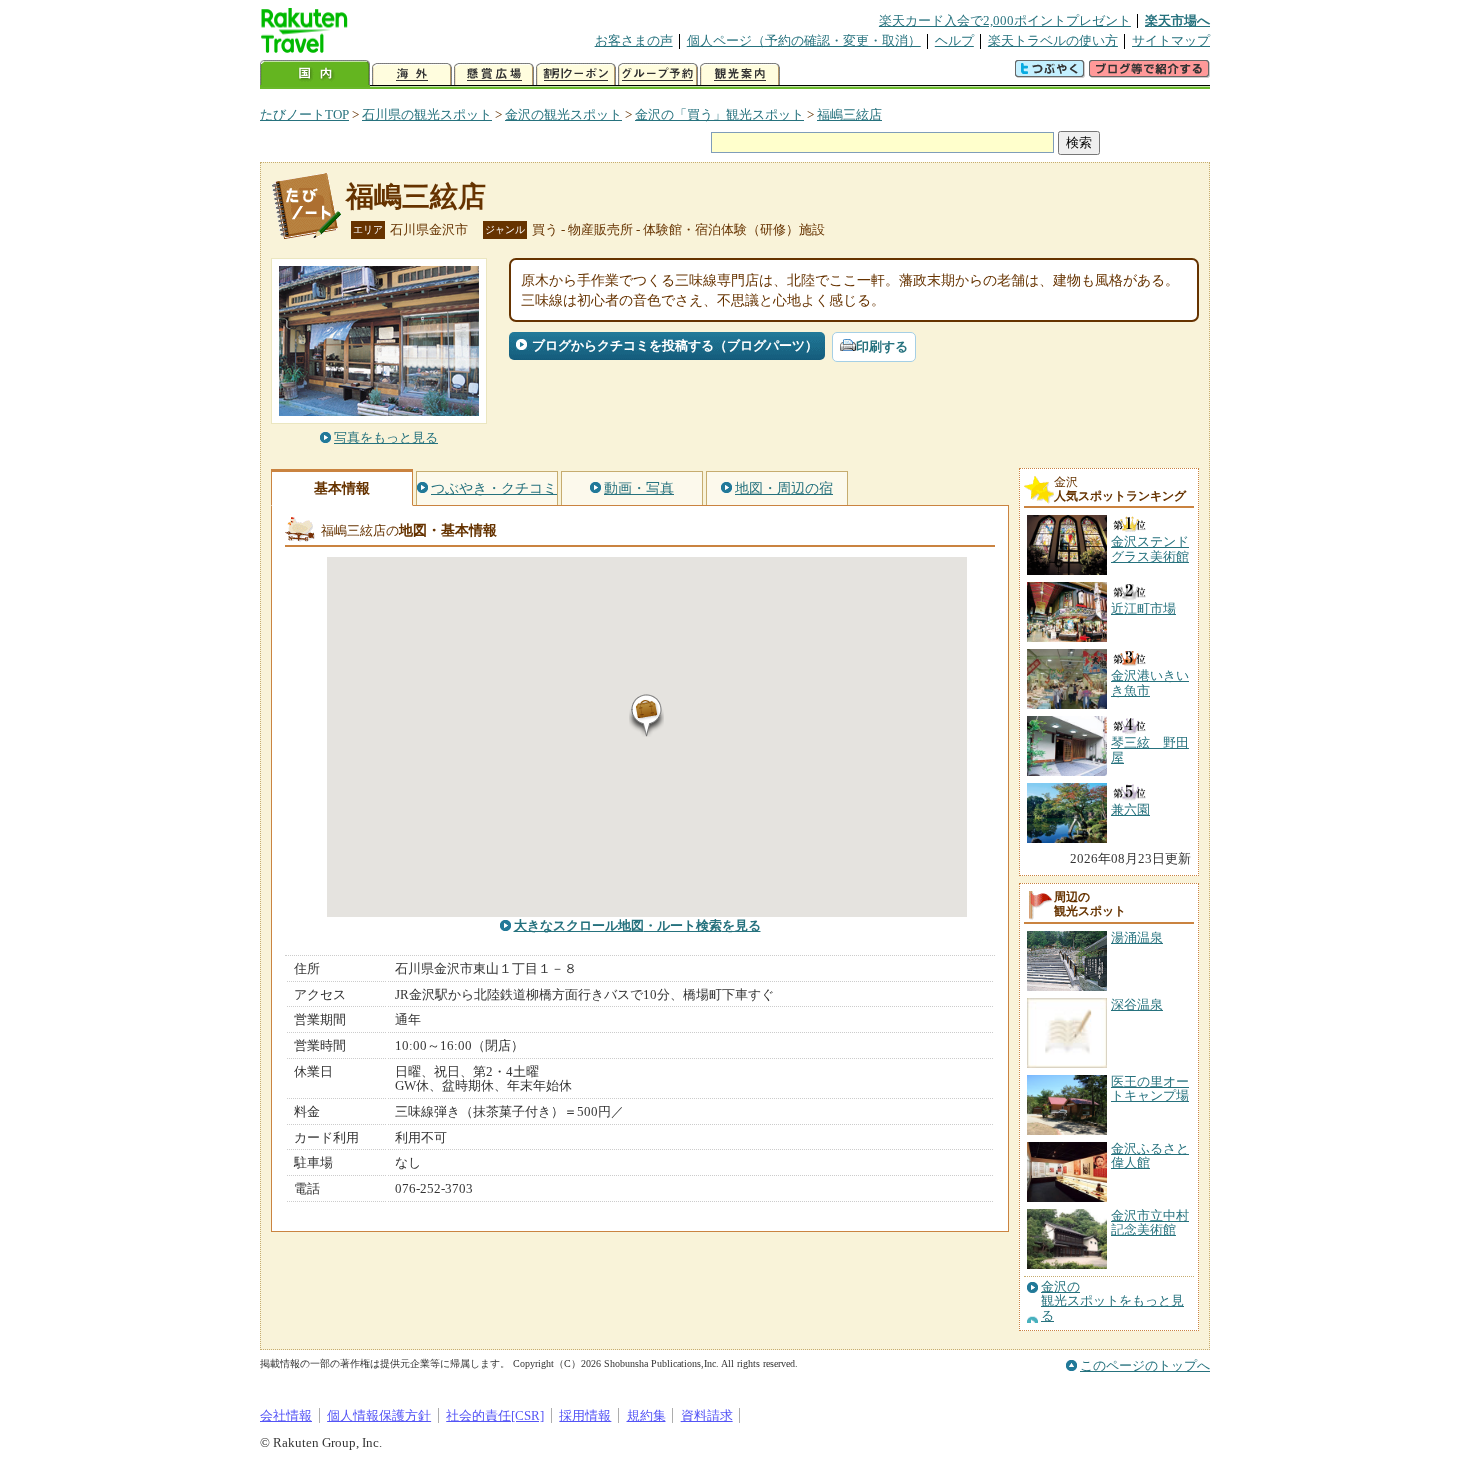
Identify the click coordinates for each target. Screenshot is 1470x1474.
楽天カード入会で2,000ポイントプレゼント (1005, 20)
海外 (412, 74)
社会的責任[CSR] (495, 1415)
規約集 (646, 1415)
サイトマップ (1171, 40)
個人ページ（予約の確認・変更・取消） (804, 40)
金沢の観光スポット (563, 114)
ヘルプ (954, 40)
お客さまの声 (634, 40)
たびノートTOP (304, 114)
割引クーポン (576, 74)
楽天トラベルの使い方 (1053, 40)
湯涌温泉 (1137, 937)
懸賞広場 (494, 74)
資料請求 (707, 1415)
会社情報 (286, 1415)
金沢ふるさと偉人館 (1150, 1155)
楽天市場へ (1177, 20)
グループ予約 (658, 74)
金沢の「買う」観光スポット (719, 114)
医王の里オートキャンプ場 (1150, 1088)
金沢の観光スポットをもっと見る (1112, 1301)
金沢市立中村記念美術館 (1150, 1222)
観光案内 (740, 74)
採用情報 (585, 1415)
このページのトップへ (1145, 1365)
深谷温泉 (1137, 1004)
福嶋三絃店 (849, 114)
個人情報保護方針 (379, 1415)
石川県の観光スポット (427, 114)
